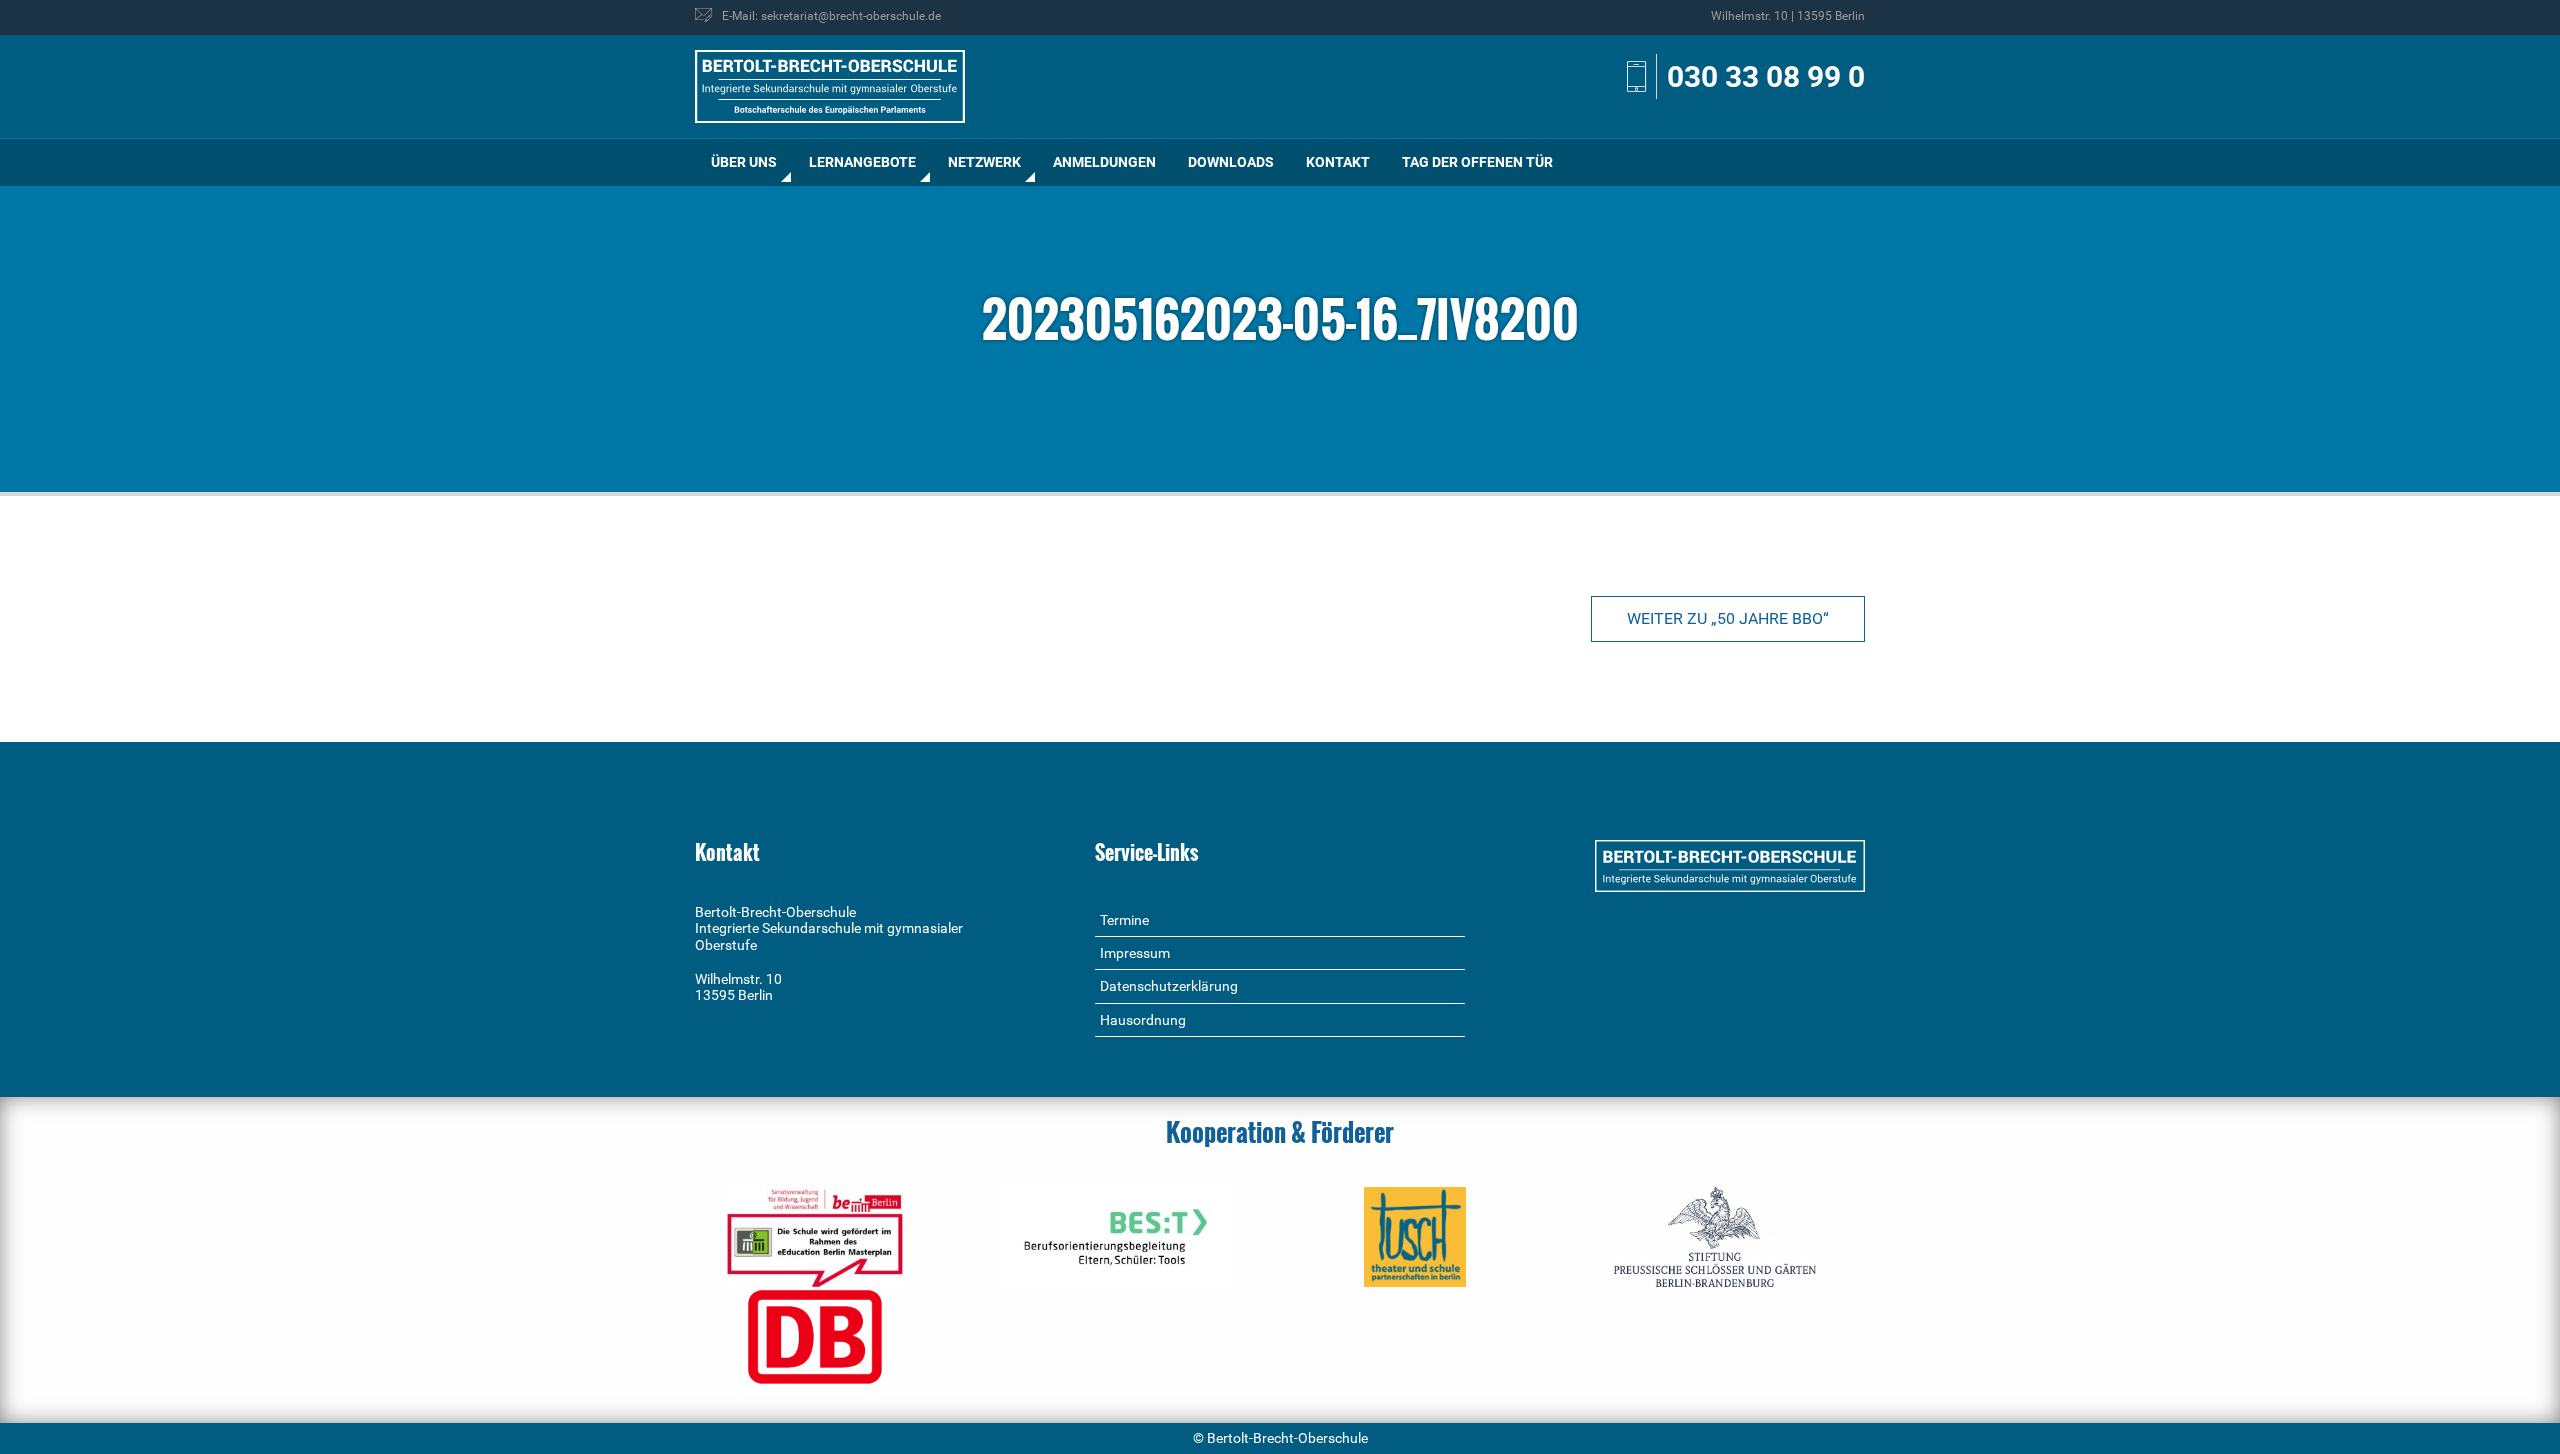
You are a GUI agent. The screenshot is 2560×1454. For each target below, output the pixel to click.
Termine (1124, 920)
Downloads (1231, 162)
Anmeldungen (1104, 162)
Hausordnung (1143, 1020)
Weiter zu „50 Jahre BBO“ (1728, 618)
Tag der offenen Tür (1477, 162)
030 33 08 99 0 (1766, 76)
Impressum (1135, 953)
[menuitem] (744, 162)
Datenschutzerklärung (1169, 986)
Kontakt (1338, 162)
